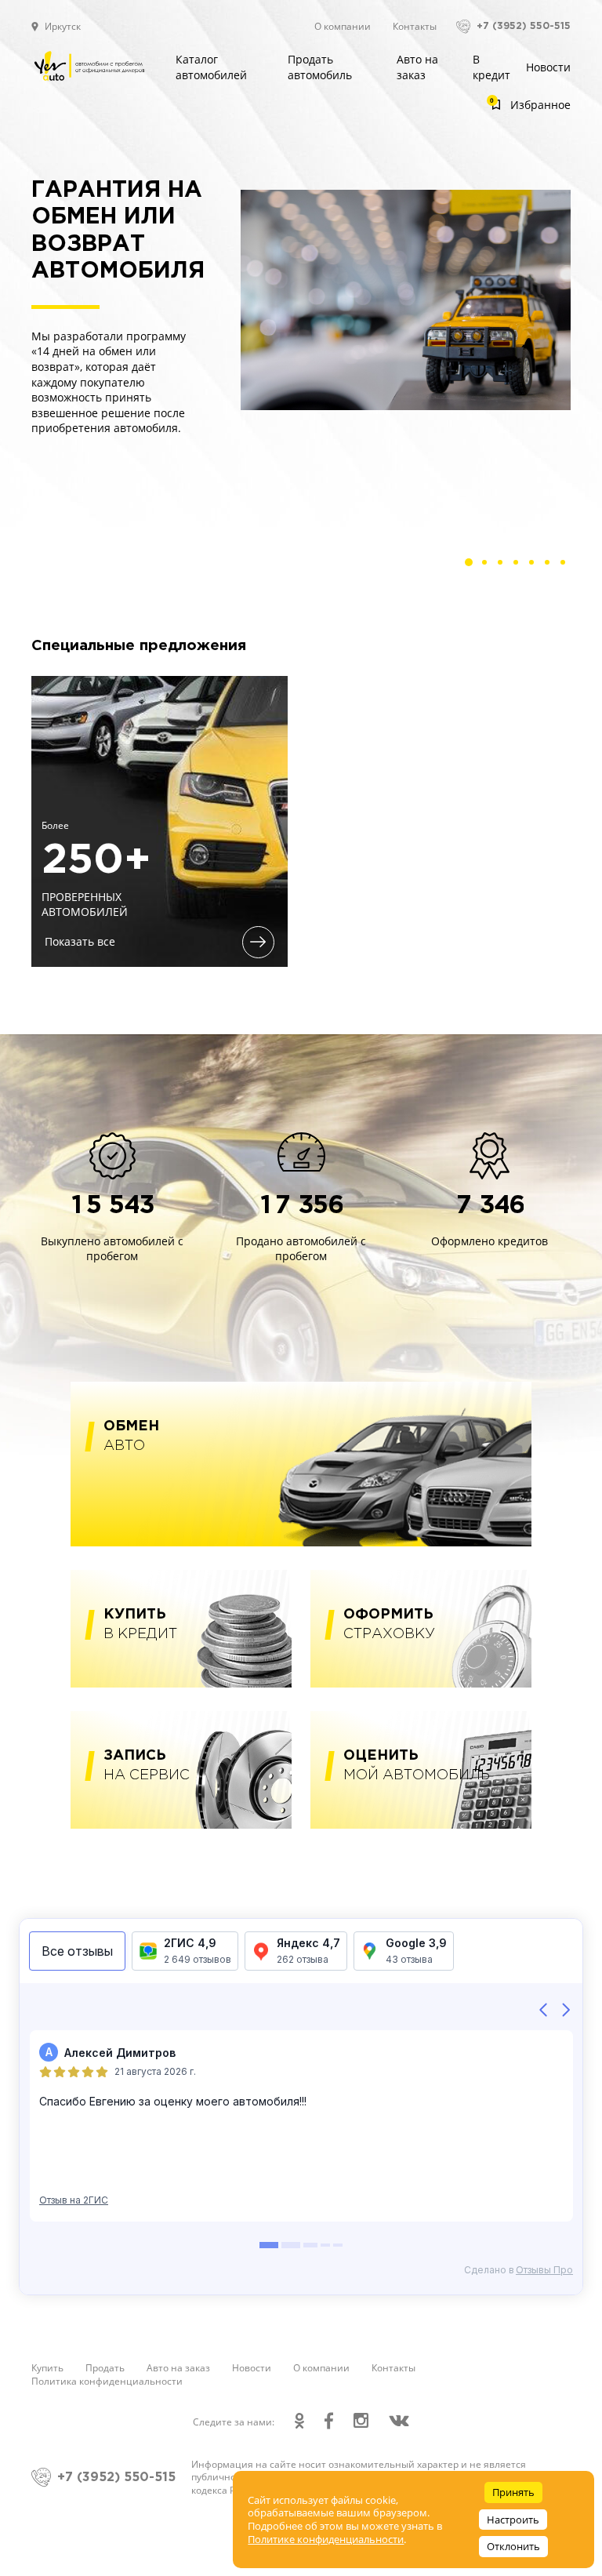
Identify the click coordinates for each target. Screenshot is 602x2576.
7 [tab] (567, 566)
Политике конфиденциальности (326, 2539)
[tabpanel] (301, 300)
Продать (105, 2368)
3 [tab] (504, 566)
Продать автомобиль (320, 67)
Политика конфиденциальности (107, 2381)
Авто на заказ (417, 67)
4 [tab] (520, 566)
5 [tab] (535, 566)
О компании (343, 26)
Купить (47, 2368)
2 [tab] (488, 566)
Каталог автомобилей (211, 67)
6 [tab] (551, 566)
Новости (548, 67)
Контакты (415, 26)
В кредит (491, 67)
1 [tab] (473, 566)
